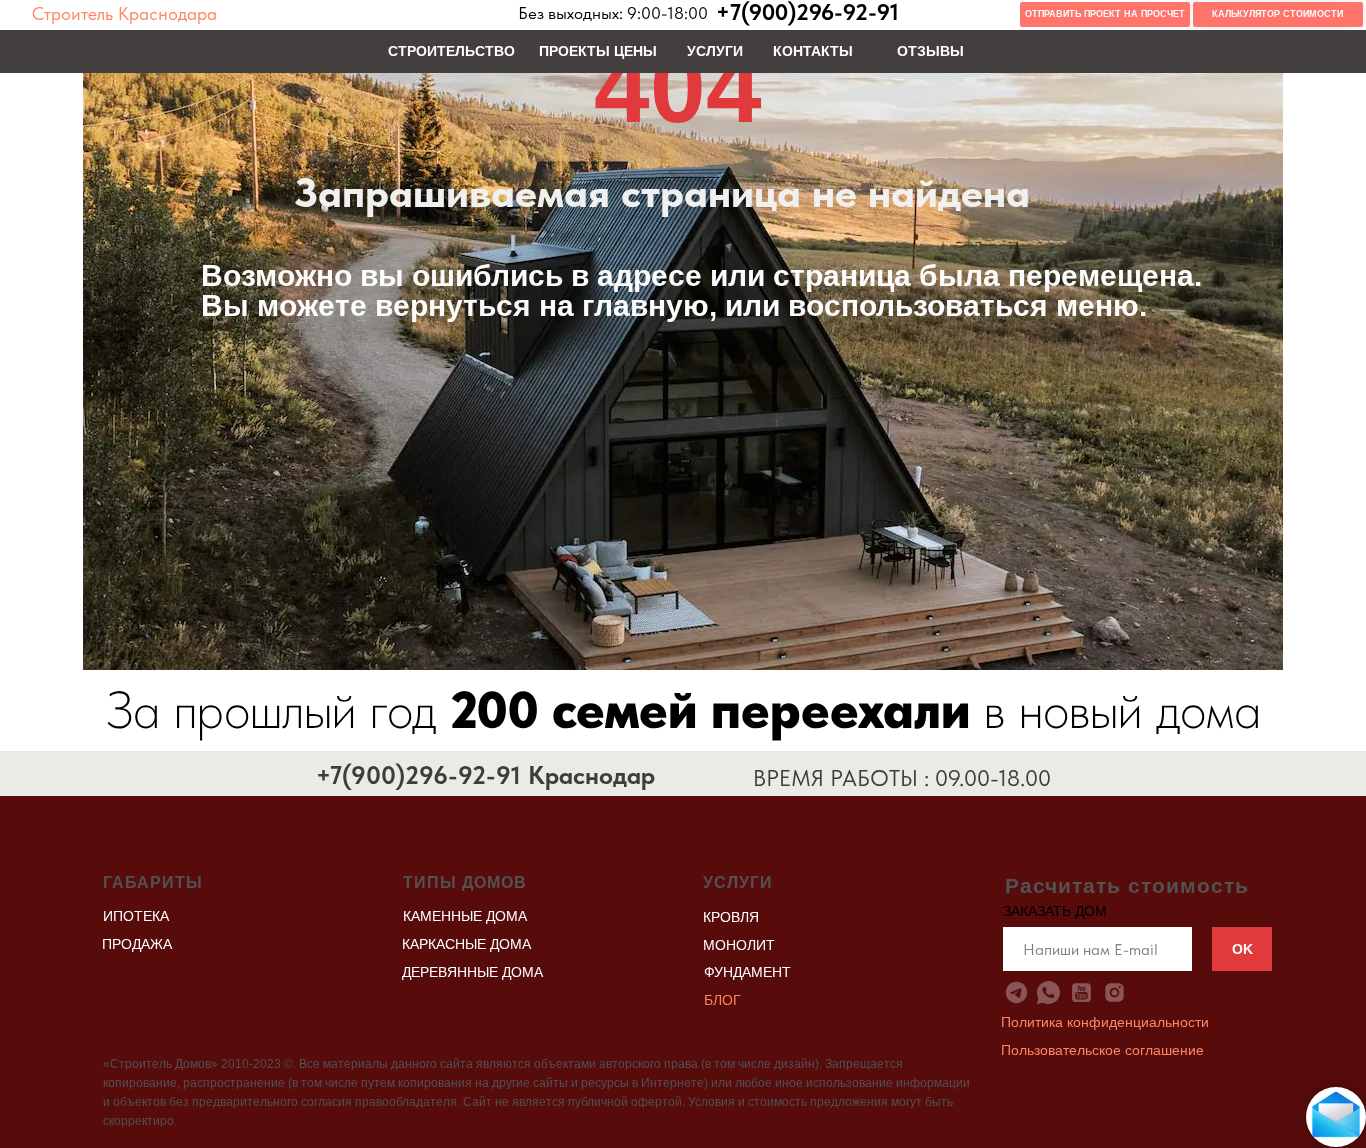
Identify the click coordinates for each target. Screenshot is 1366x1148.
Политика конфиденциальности (1105, 1022)
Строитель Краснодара (124, 14)
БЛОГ (722, 1000)
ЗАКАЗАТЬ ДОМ (1055, 911)
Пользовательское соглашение (1102, 1050)
